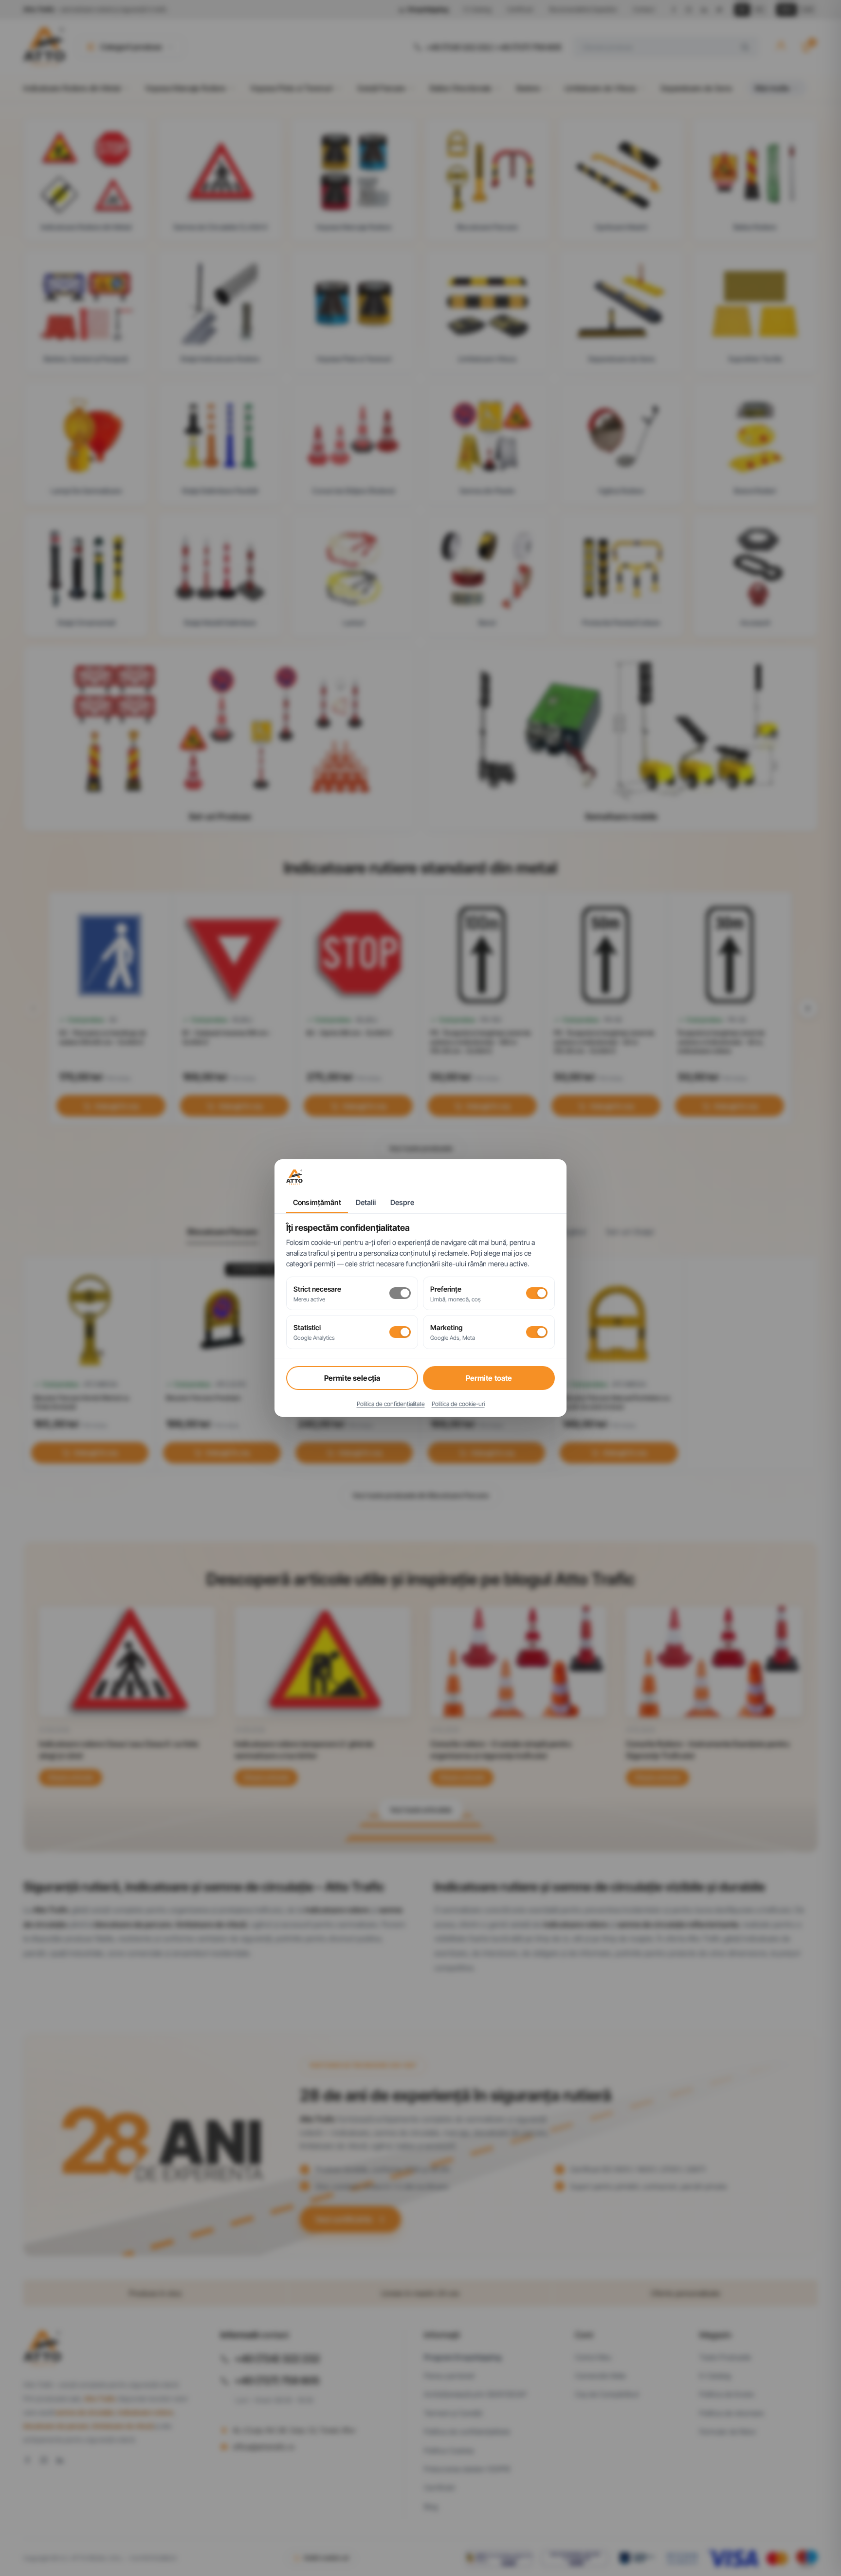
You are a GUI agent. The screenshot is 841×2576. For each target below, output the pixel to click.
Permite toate (489, 1378)
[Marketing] (537, 1332)
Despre (402, 1203)
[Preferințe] (537, 1293)
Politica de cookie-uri (458, 1404)
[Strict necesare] (400, 1293)
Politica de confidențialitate (391, 1404)
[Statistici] (400, 1332)
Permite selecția (352, 1378)
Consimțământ (317, 1203)
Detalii (366, 1203)
